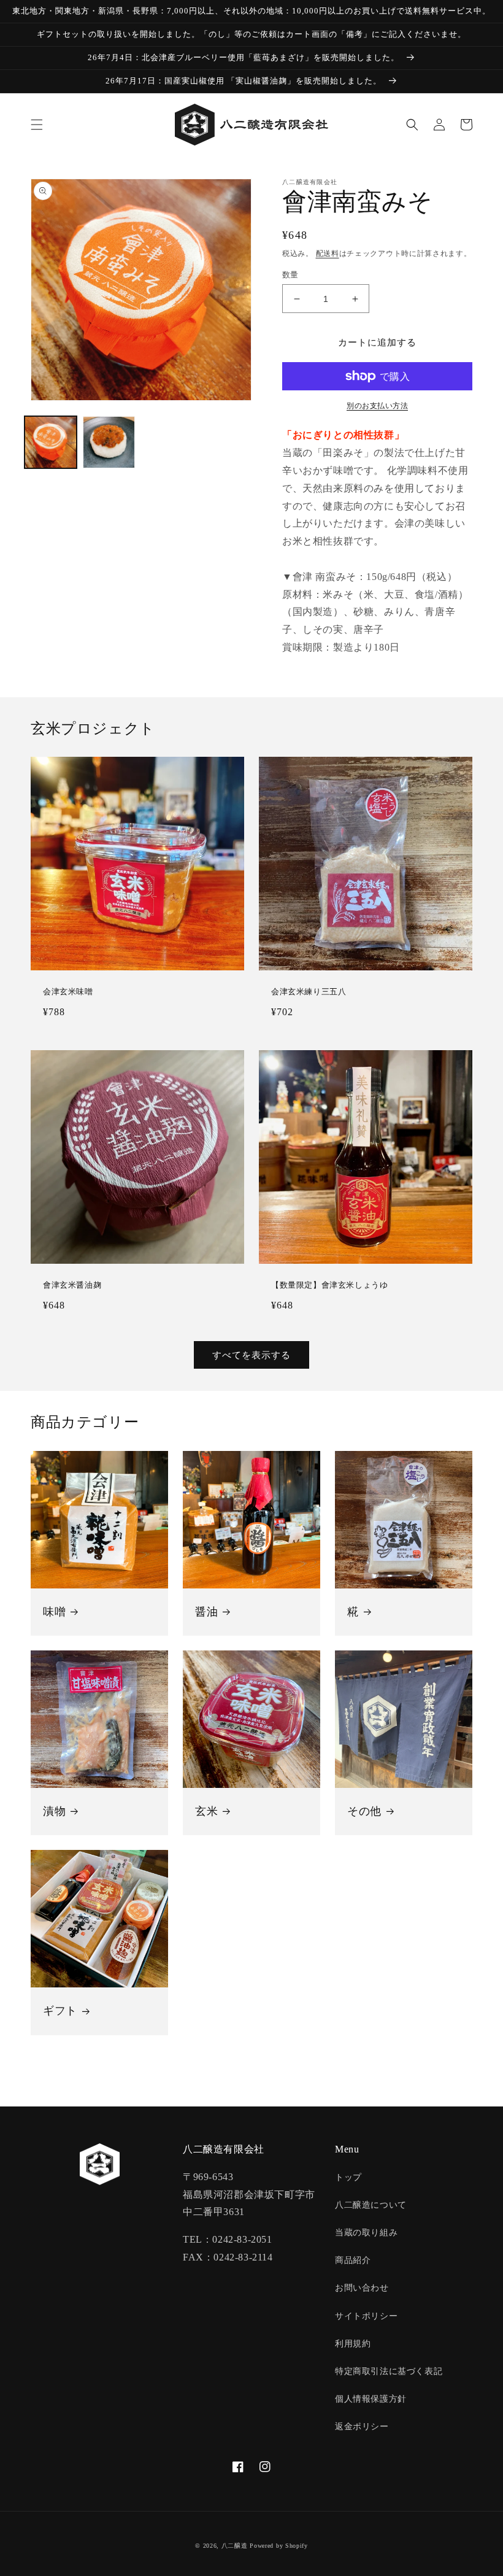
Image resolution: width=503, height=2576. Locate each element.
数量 (290, 275)
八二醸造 (235, 2546)
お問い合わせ (362, 2288)
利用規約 (353, 2344)
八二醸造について (371, 2205)
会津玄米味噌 (68, 992)
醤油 (206, 1612)
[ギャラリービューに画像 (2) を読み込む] (109, 442)
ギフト (60, 2011)
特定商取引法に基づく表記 (389, 2371)
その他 (364, 1811)
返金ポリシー (362, 2427)
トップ (348, 2177)
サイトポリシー (366, 2316)
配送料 (328, 253)
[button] (37, 125)
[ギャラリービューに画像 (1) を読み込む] (51, 442)
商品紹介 (353, 2260)
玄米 (206, 1811)
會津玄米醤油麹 (72, 1285)
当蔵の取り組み (366, 2233)
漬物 (54, 1811)
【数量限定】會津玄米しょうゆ (329, 1285)
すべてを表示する (251, 1355)
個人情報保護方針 (371, 2399)
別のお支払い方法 (377, 406)
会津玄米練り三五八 (309, 992)
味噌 (54, 1612)
